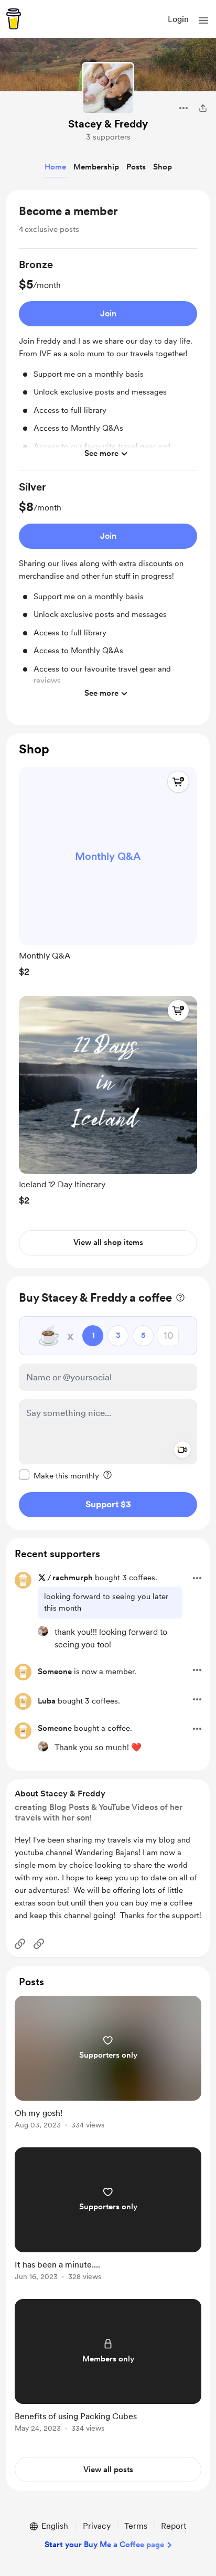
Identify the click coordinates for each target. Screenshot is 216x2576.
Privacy (97, 2526)
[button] (203, 20)
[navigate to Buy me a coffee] (14, 19)
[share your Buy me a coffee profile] (203, 108)
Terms (136, 2526)
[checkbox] (59, 1475)
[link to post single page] (108, 2064)
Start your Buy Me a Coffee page (104, 2545)
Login (178, 19)
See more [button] (101, 453)
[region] (108, 457)
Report (174, 2526)
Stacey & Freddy (108, 124)
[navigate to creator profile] (108, 88)
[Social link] (20, 1944)
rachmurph (73, 1578)
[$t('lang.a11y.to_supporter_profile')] (43, 1631)
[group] (108, 364)
